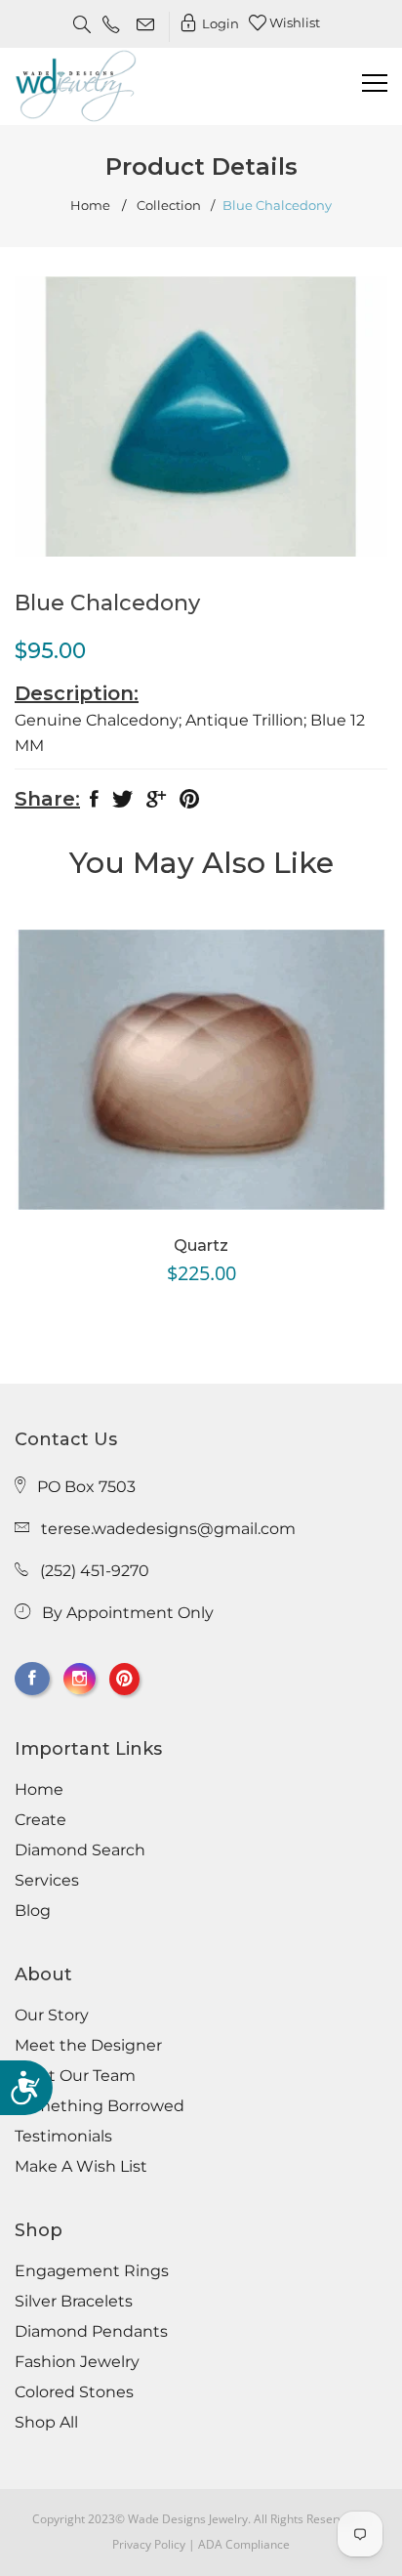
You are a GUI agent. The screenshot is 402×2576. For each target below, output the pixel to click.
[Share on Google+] (156, 803)
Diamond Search (80, 1850)
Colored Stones (74, 2392)
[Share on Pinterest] (189, 803)
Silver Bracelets (74, 2302)
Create (40, 1820)
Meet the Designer (88, 2046)
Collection (169, 206)
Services (47, 1881)
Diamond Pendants (91, 2332)
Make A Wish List (81, 2167)
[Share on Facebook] (94, 803)
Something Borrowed (100, 2106)
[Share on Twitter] (122, 803)
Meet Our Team (75, 2076)
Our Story (52, 2015)
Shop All (46, 2423)
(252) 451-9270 (95, 1571)
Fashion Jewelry (77, 2362)
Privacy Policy (149, 2544)
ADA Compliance (244, 2544)
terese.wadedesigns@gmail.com (168, 1529)
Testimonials (63, 2137)
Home (90, 206)
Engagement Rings (92, 2271)
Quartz (201, 1246)
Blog (33, 1911)
